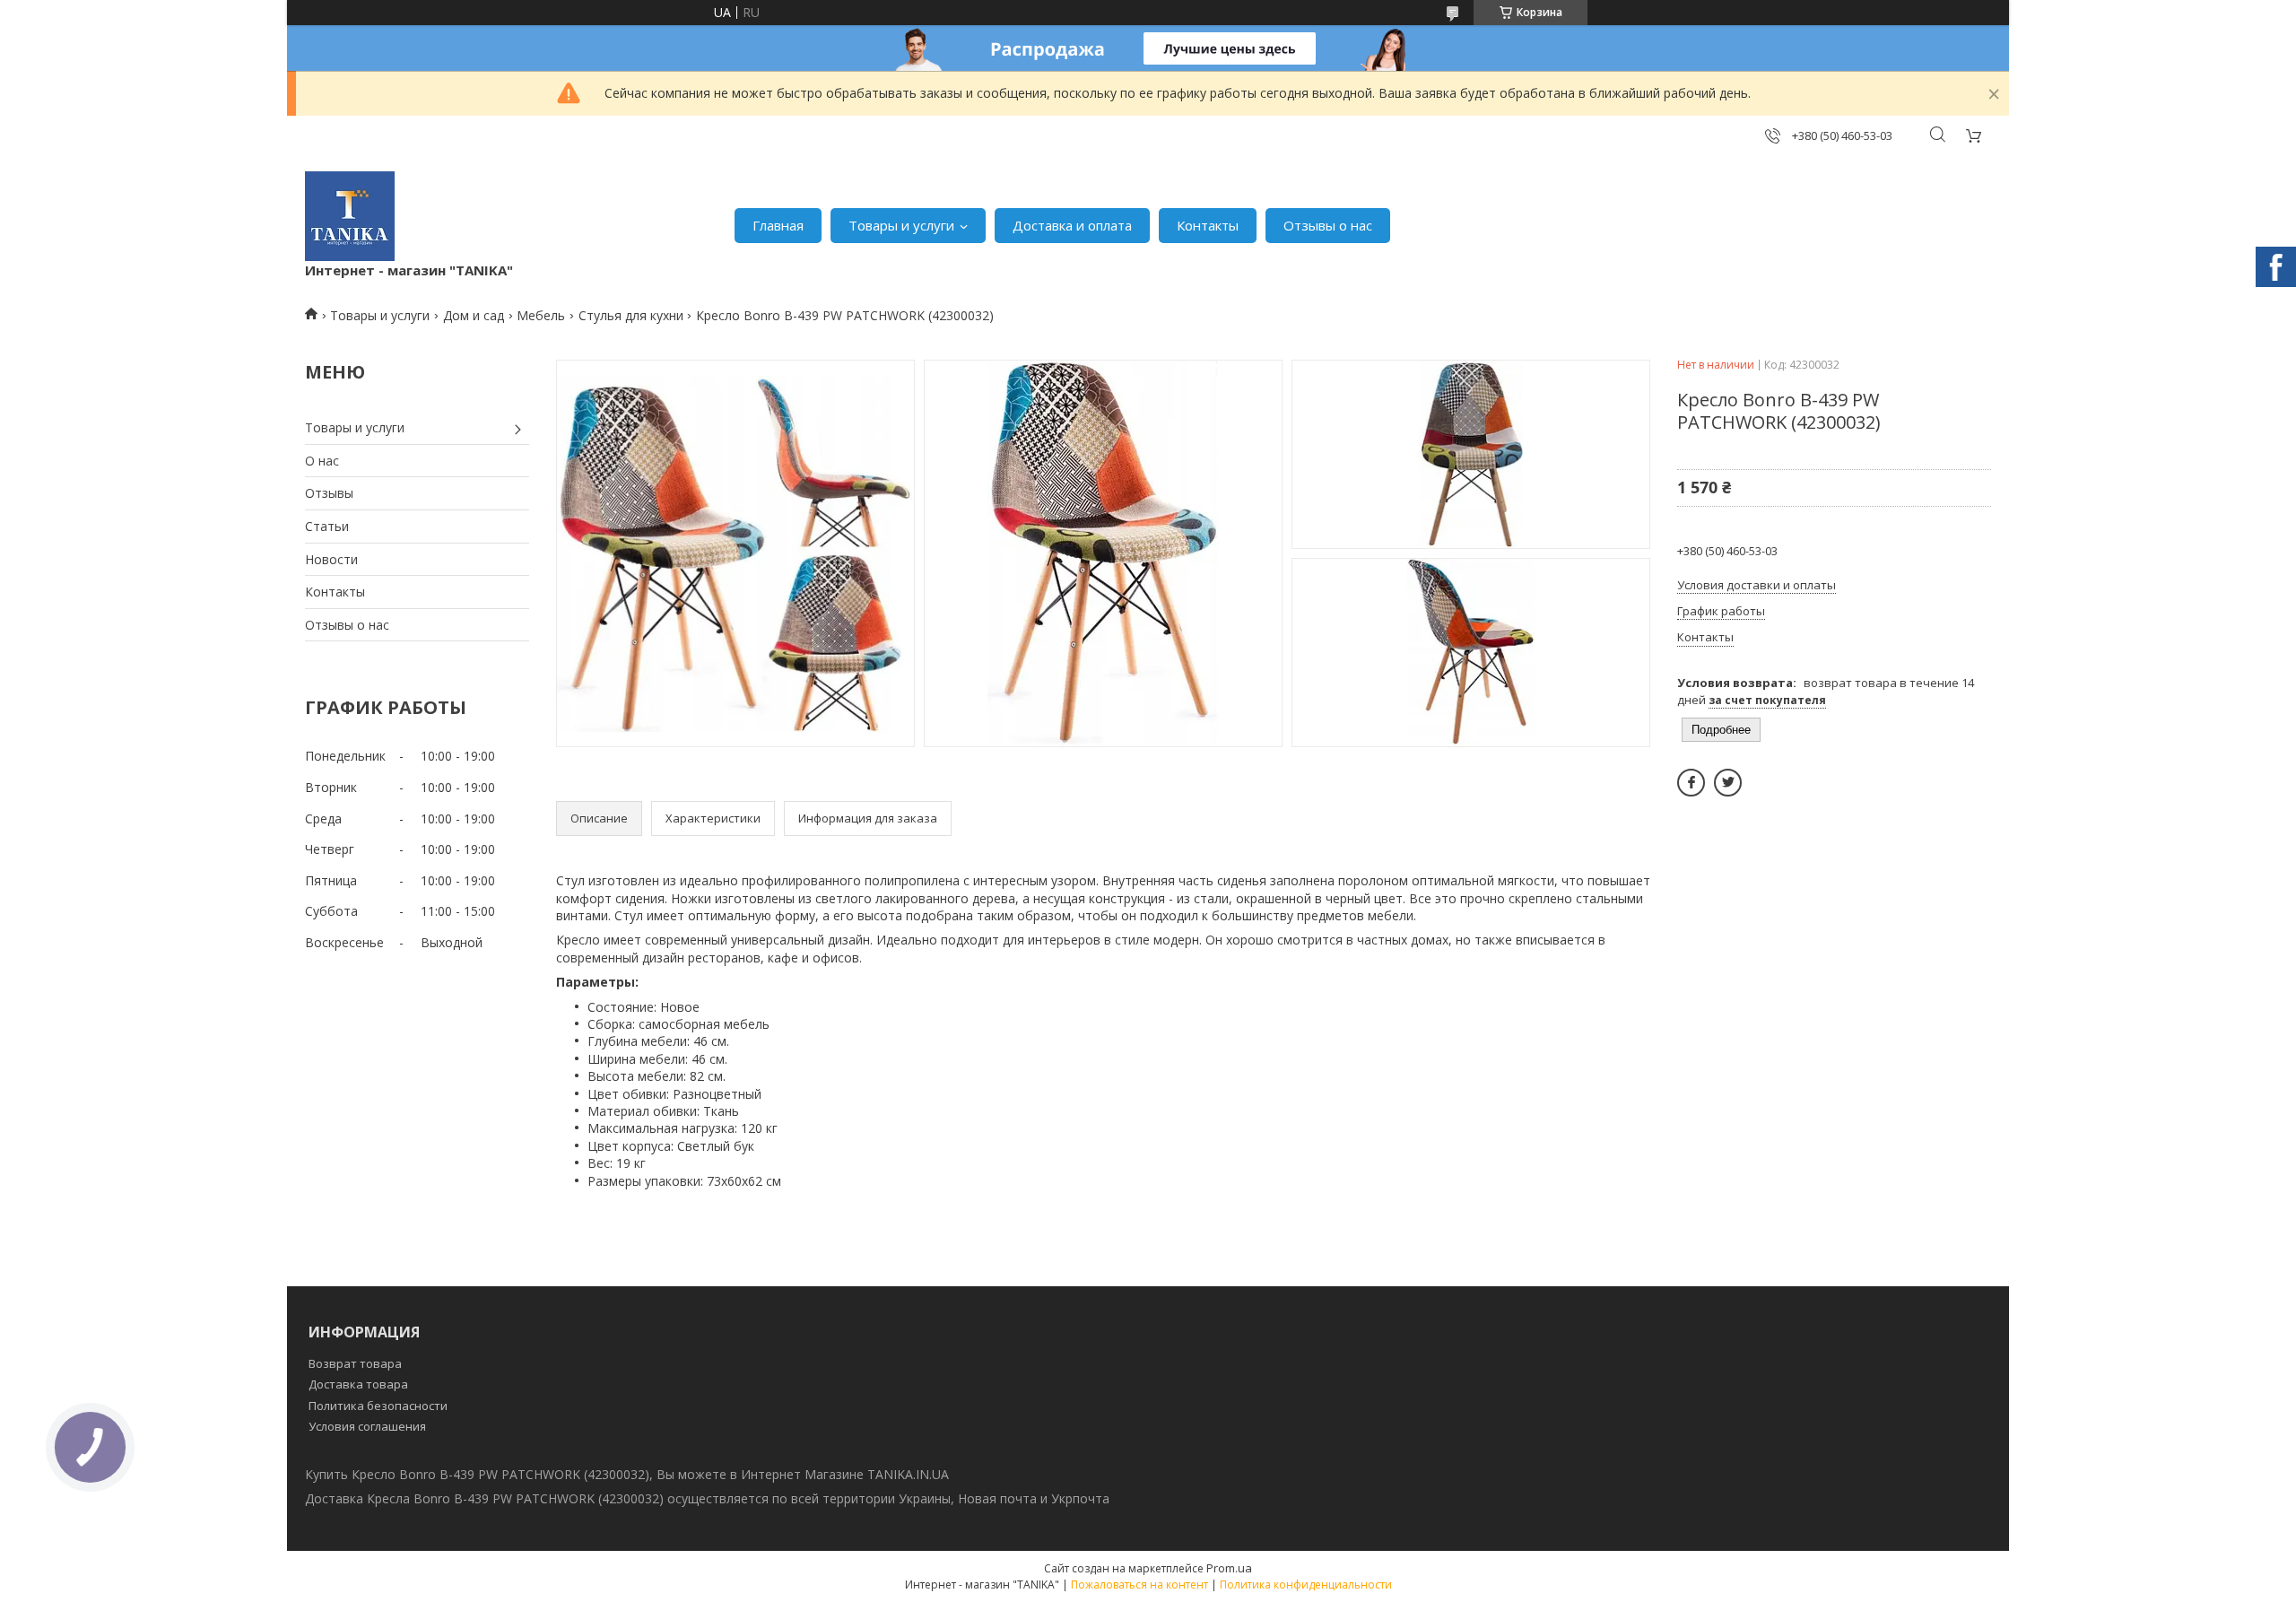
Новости (331, 559)
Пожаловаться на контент (1139, 1585)
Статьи (327, 526)
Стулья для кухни (631, 315)
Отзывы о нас (1328, 225)
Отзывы (329, 493)
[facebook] (1691, 783)
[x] (1728, 783)
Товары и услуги (901, 225)
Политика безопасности (378, 1406)
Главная (778, 225)
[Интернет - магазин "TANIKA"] (350, 216)
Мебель (541, 315)
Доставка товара (358, 1384)
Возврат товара (355, 1363)
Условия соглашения (367, 1426)
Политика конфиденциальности (1306, 1585)
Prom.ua (1229, 1568)
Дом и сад (474, 315)
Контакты (1208, 225)
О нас (322, 461)
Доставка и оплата (1072, 225)
